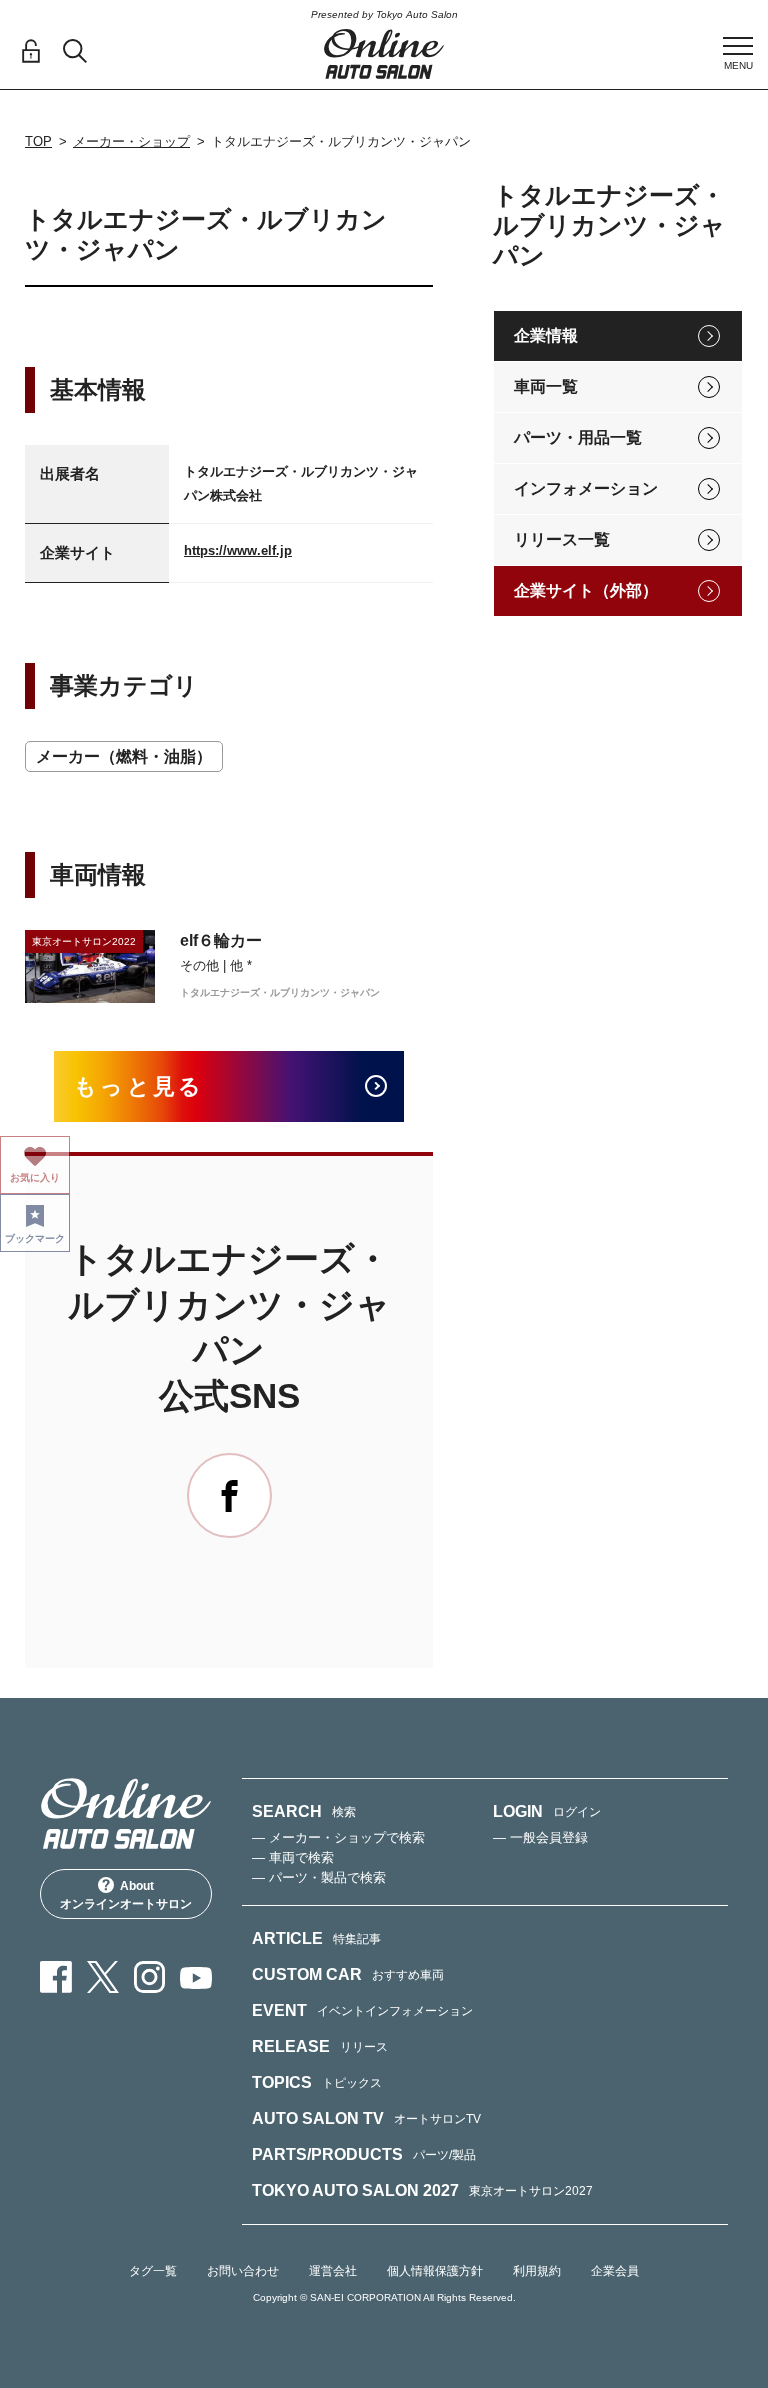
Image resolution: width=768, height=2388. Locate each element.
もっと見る (139, 1086)
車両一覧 (546, 386)
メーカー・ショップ (131, 141)
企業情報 (546, 335)
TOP (38, 141)
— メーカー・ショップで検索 (338, 1837)
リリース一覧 (562, 539)
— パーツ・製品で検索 (319, 1877)
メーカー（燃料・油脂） (124, 756)
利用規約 (537, 2271)
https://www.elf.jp (238, 550)
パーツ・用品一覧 (578, 437)
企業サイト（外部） (586, 590)
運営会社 (333, 2271)
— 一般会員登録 (540, 1837)
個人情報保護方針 (435, 2271)
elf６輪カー (221, 940)
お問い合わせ (243, 2271)
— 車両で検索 (293, 1857)
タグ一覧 (153, 2271)
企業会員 (615, 2271)
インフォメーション (586, 488)
